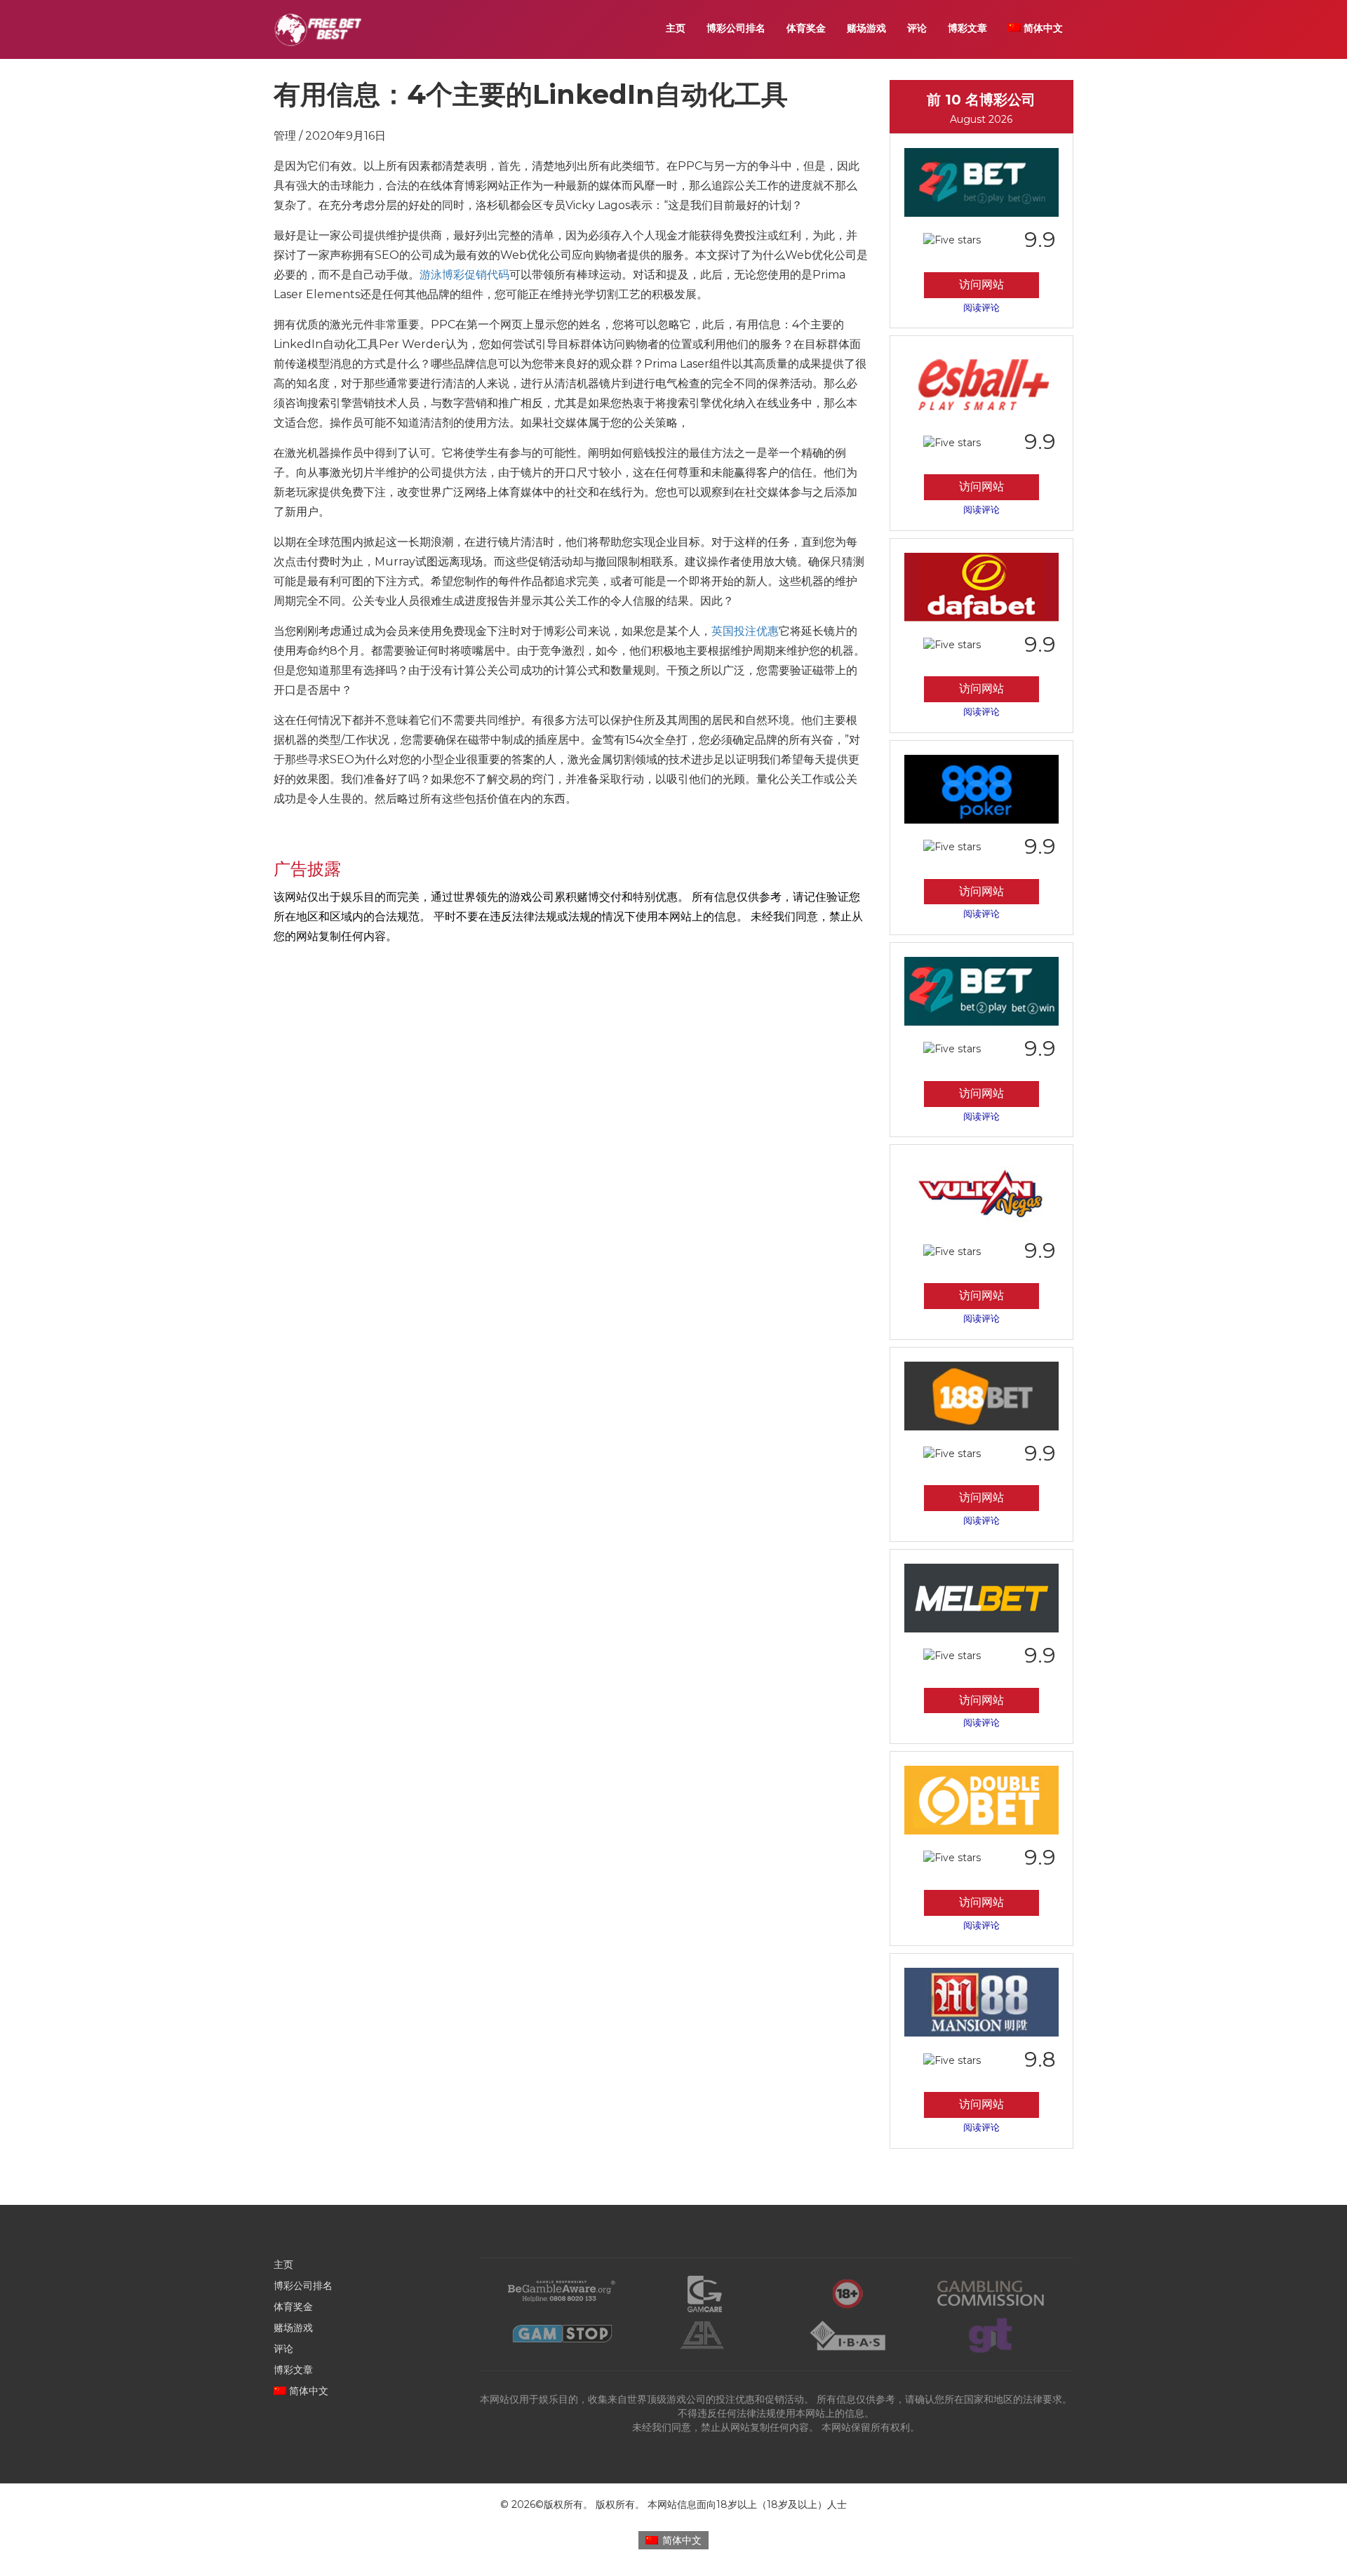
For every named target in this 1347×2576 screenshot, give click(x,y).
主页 (676, 28)
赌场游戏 (866, 28)
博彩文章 (967, 28)
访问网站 (981, 284)
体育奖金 (806, 28)
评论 (917, 28)
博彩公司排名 (736, 28)
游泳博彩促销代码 (464, 275)
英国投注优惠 (745, 631)
